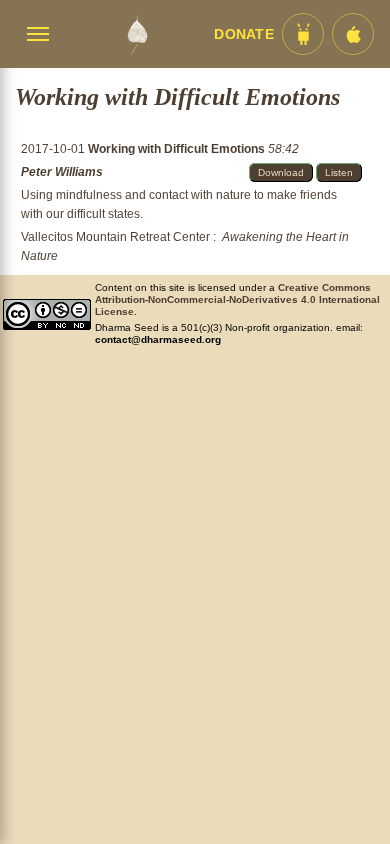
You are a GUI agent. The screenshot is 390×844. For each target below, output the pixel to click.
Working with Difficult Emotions (178, 149)
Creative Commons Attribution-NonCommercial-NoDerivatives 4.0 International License (237, 299)
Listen (339, 172)
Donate (244, 34)
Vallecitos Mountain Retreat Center (115, 237)
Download (281, 172)
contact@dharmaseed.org (158, 339)
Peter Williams (62, 172)
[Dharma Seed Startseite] (137, 34)
